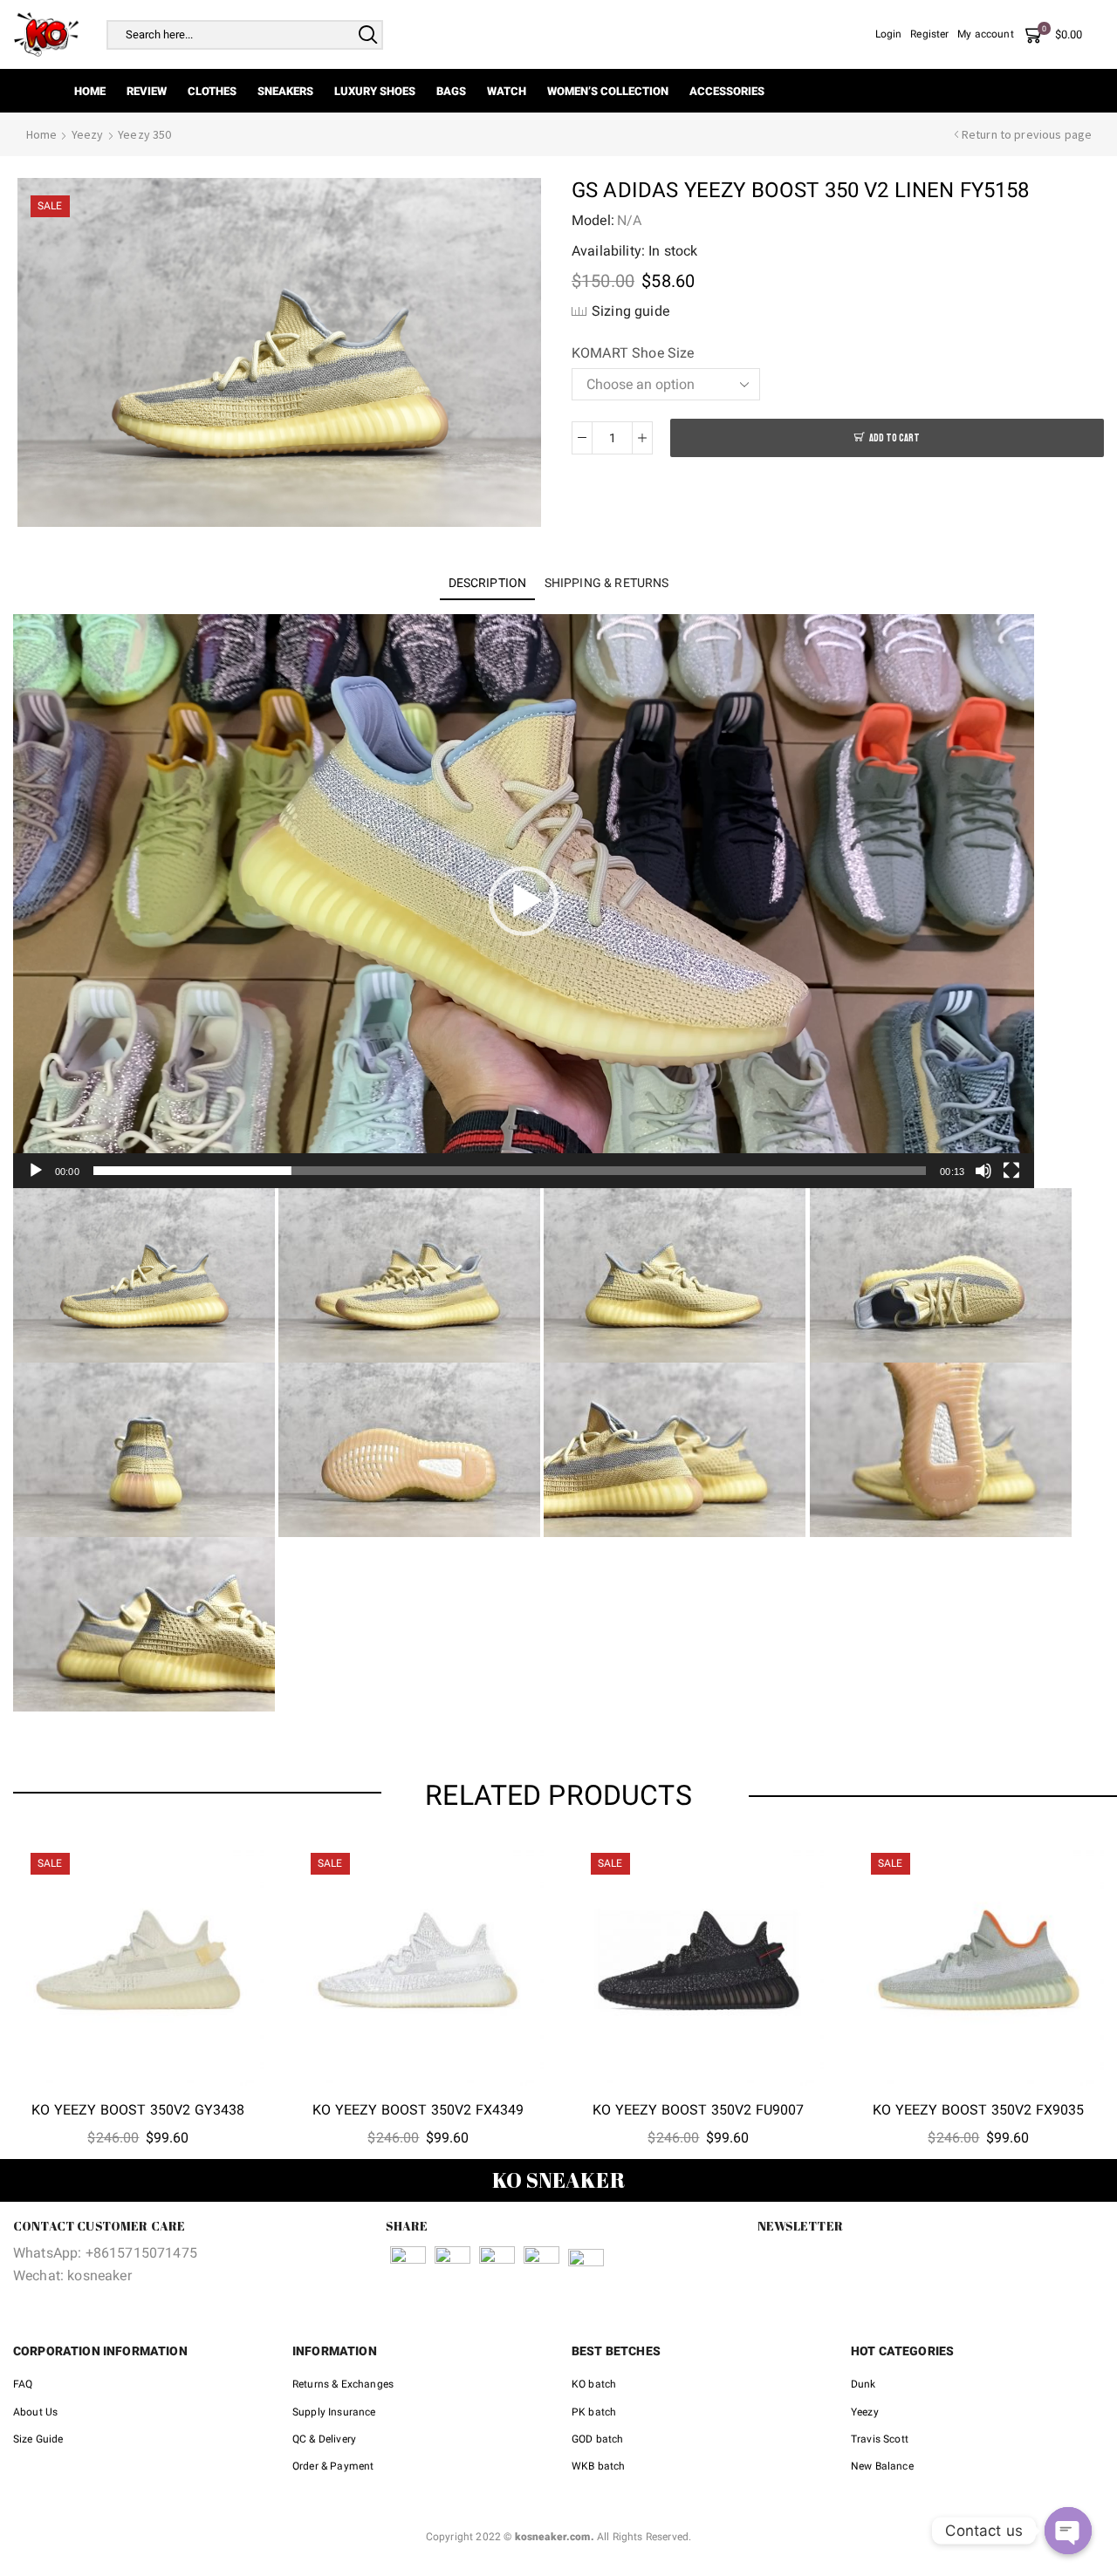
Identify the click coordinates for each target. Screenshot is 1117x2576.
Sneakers (285, 91)
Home (90, 91)
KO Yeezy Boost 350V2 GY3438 (138, 2110)
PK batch (594, 2412)
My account (986, 34)
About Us (35, 2412)
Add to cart (894, 438)
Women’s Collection (608, 91)
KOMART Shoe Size (633, 353)
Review (147, 91)
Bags (451, 91)
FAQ (23, 2384)
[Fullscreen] (1011, 1171)
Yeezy (88, 134)
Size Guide (38, 2439)
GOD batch (597, 2439)
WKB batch (598, 2466)
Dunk (863, 2384)
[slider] (510, 1171)
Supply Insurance (334, 2412)
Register (929, 34)
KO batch (594, 2384)
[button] (524, 901)
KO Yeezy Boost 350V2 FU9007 (698, 2110)
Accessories (727, 91)
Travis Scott (880, 2439)
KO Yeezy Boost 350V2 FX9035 (978, 2110)
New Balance (882, 2466)
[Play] (36, 1171)
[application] (524, 901)
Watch (507, 91)
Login (889, 34)
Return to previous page (1027, 134)
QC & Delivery (324, 2439)
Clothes (212, 91)
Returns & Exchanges (343, 2384)
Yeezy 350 (144, 134)
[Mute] (983, 1171)
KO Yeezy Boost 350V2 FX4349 (418, 2110)
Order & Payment (333, 2466)
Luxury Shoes (375, 91)
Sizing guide (630, 311)
